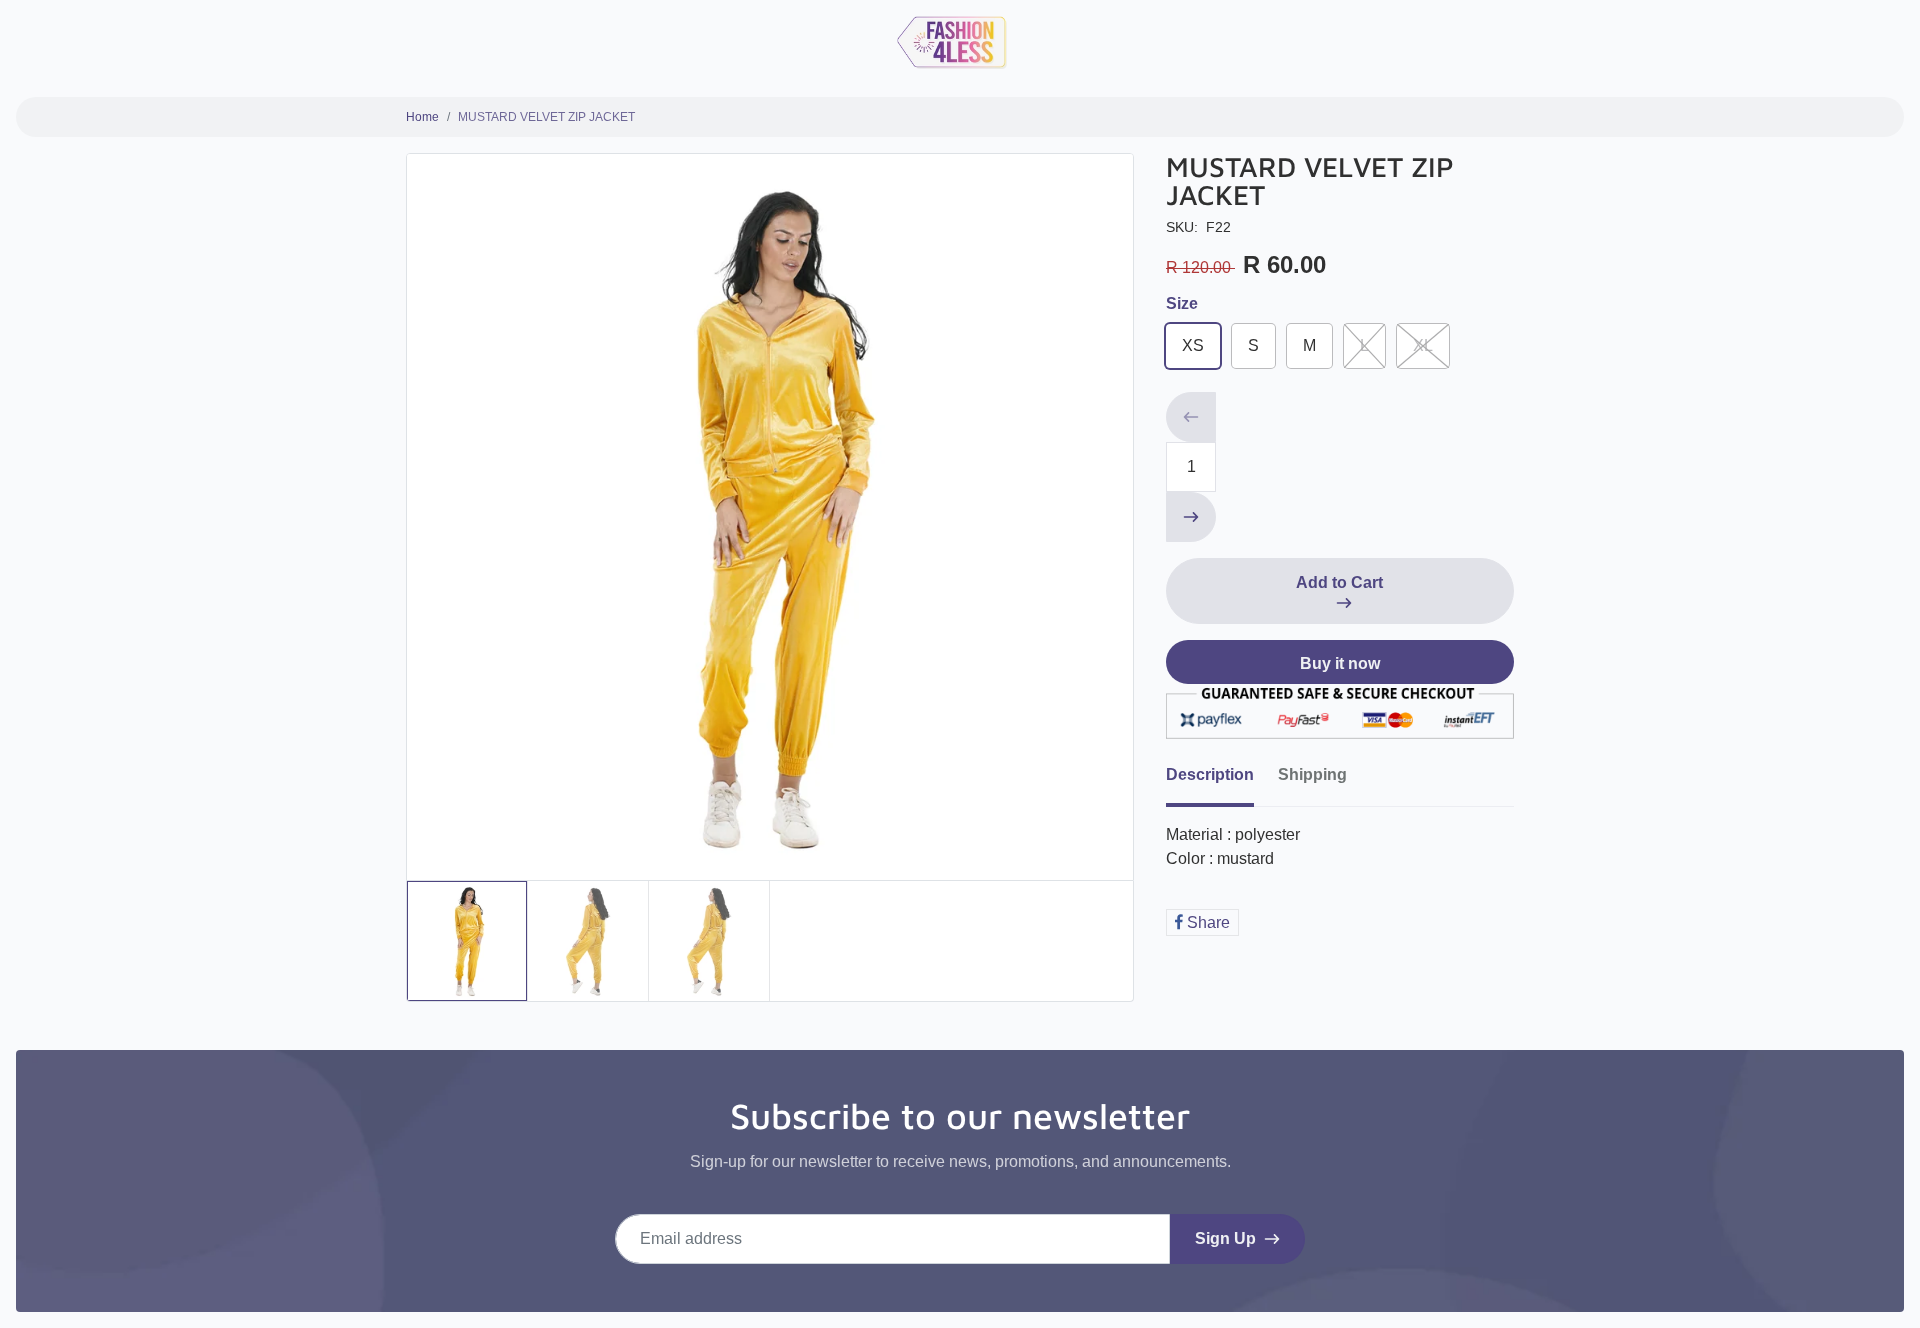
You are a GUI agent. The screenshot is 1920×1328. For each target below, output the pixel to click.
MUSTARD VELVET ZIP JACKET (546, 117)
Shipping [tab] (1312, 774)
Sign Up (1225, 1238)
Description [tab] (1210, 774)
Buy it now (1340, 663)
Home (422, 117)
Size (1182, 303)
